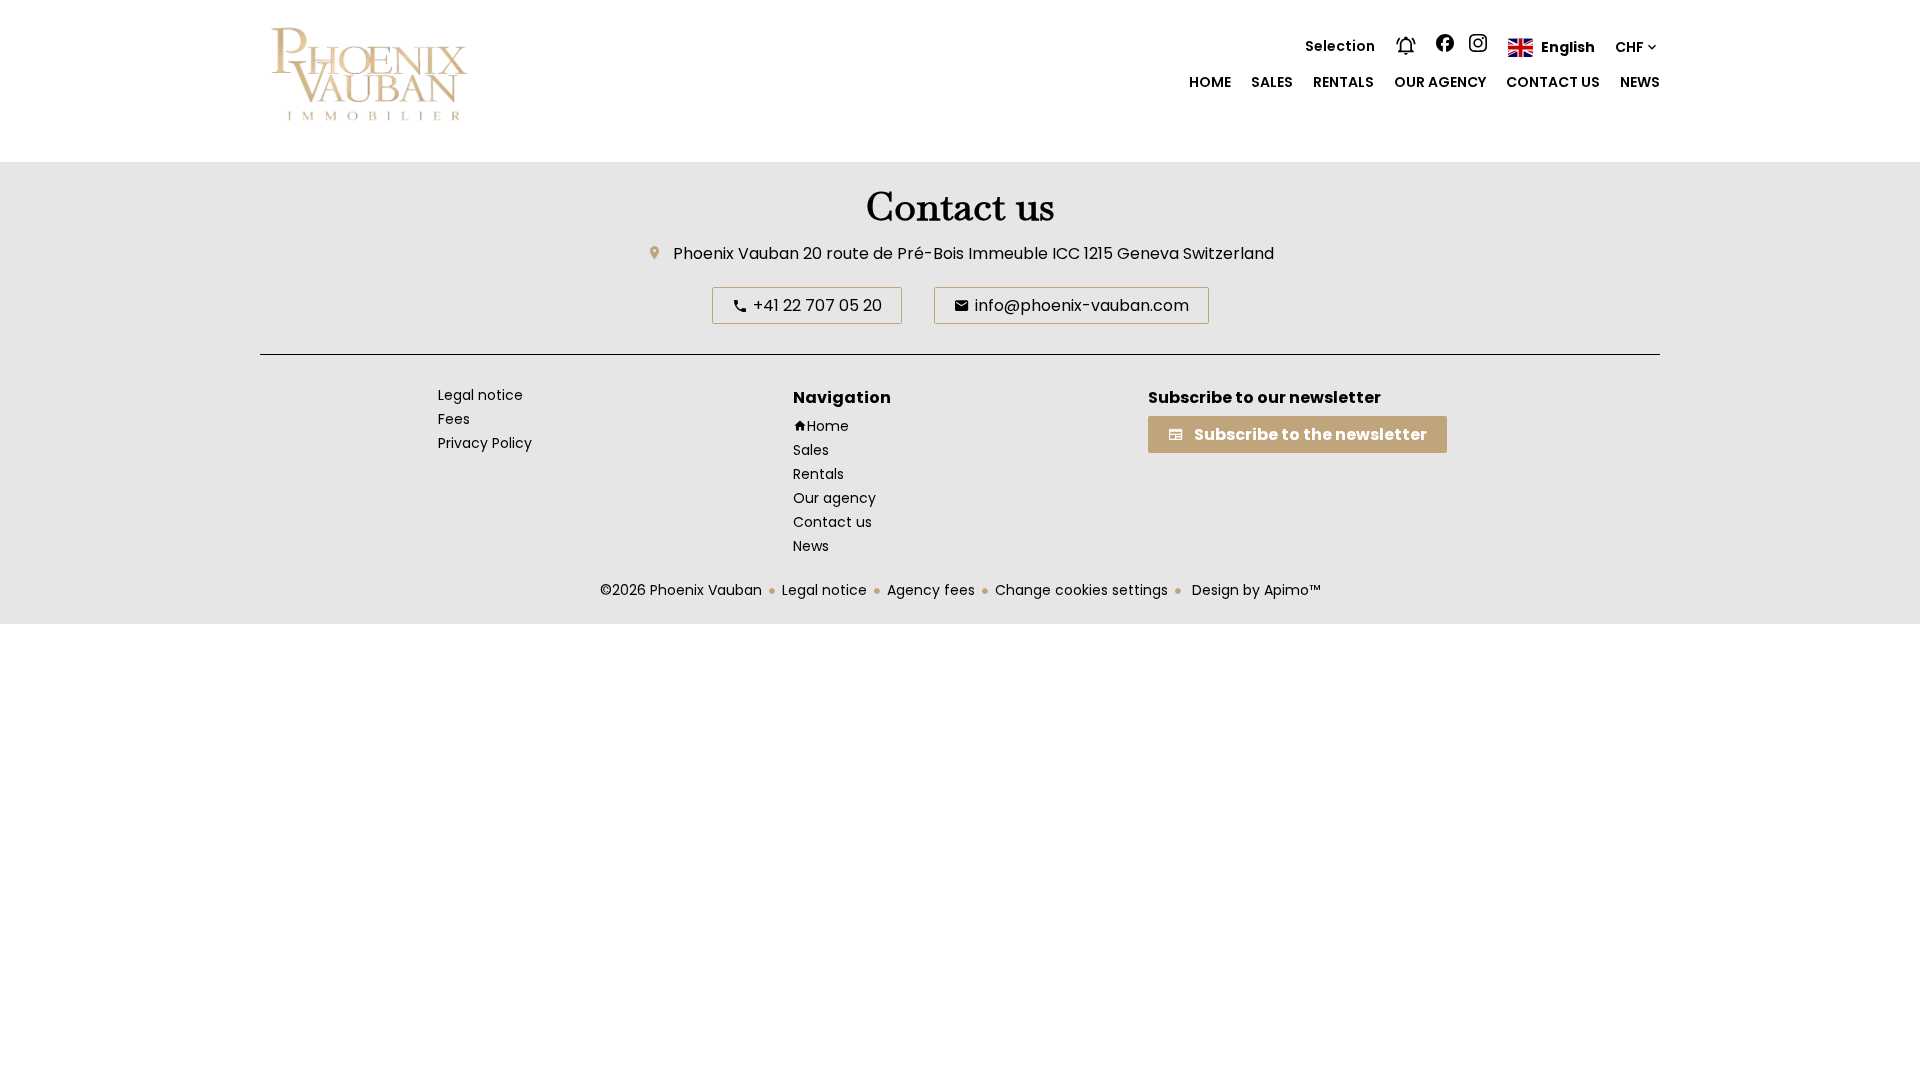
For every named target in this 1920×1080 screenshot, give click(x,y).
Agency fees (931, 590)
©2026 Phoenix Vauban (681, 590)
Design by (1254, 590)
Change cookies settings (1081, 590)
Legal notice (824, 590)
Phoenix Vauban (736, 253)
